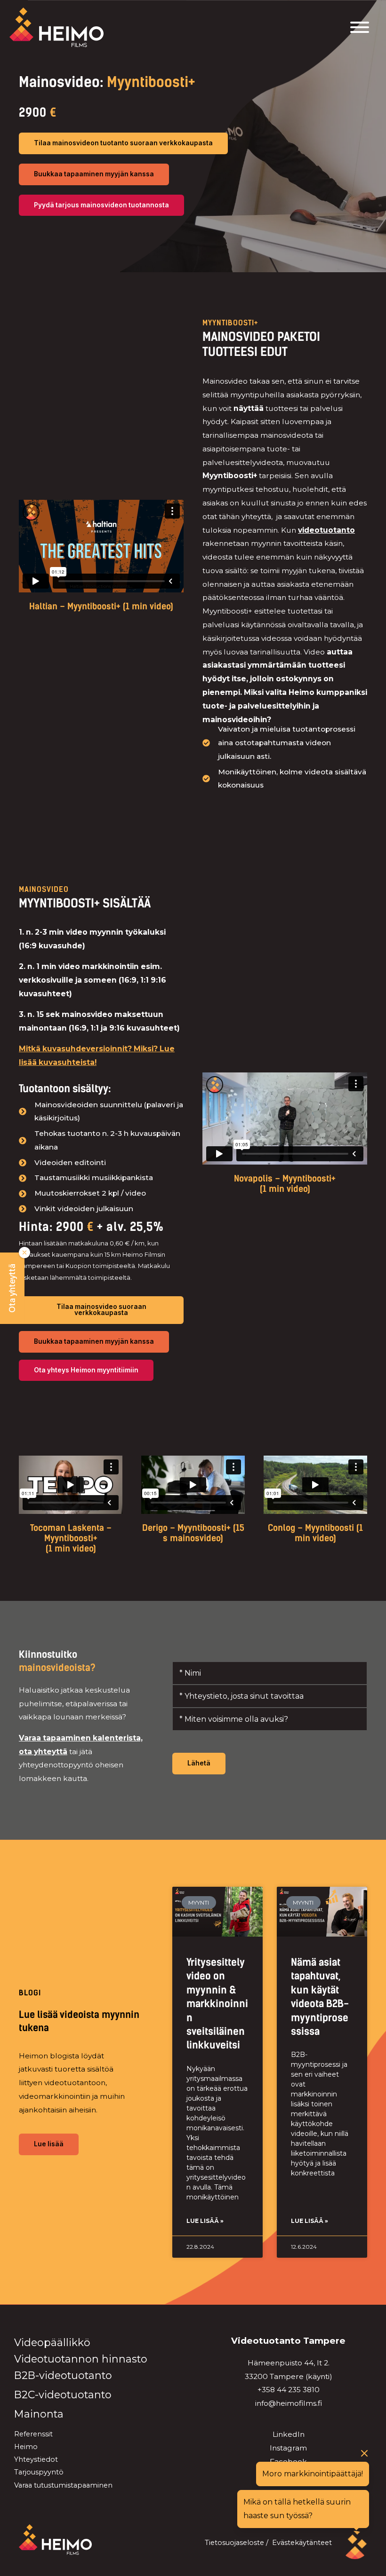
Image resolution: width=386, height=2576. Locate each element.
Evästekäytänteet (302, 2543)
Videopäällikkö (52, 2342)
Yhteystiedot (36, 2459)
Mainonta (39, 2414)
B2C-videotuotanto (63, 2395)
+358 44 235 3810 (289, 2390)
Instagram (288, 2448)
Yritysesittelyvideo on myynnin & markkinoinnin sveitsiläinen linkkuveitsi (217, 2004)
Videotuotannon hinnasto (81, 2359)
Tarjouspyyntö (39, 2472)
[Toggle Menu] (360, 27)
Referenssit (33, 2434)
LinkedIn (289, 2434)
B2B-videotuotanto (63, 2375)
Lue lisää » (205, 2221)
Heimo (26, 2447)
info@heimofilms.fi (289, 2403)
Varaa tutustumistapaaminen (63, 2485)
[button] (12, 1288)
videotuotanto (326, 530)
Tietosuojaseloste (234, 2543)
